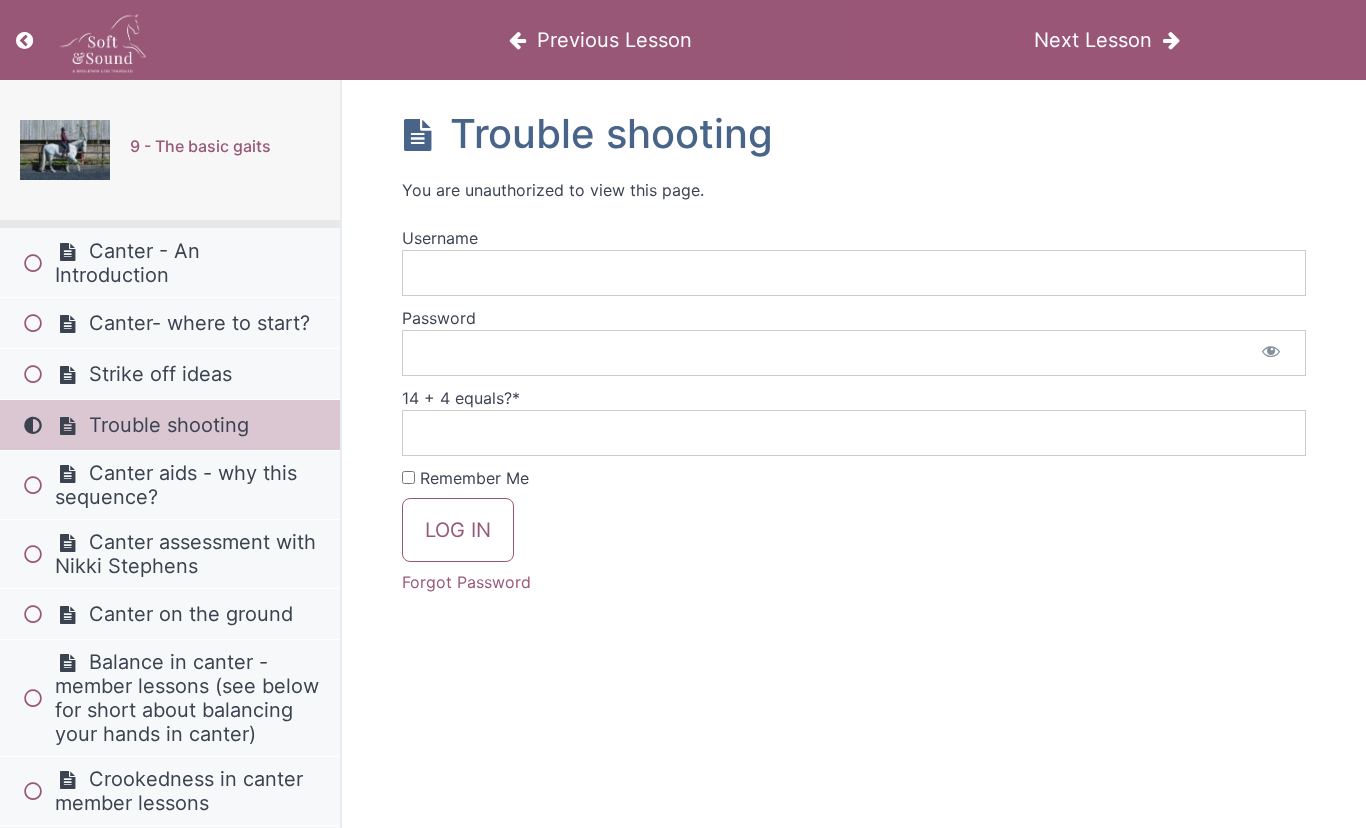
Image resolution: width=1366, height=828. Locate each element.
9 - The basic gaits (200, 146)
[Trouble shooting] (65, 150)
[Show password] (1271, 353)
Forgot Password (466, 582)
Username (440, 238)
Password (439, 318)
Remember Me (472, 478)
